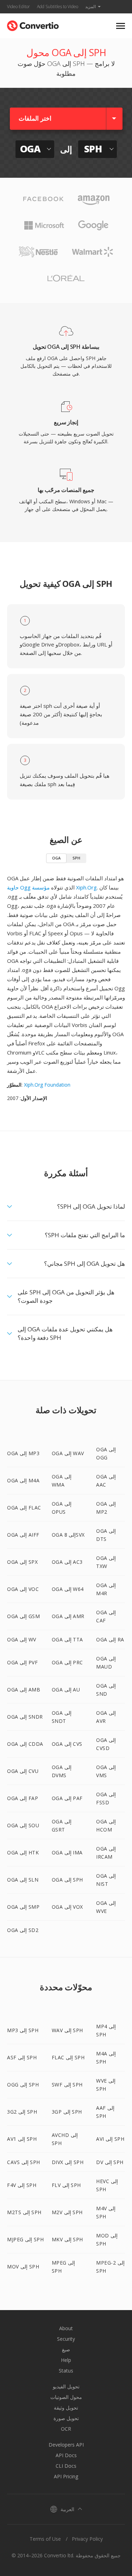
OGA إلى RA (110, 1639)
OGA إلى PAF (67, 1798)
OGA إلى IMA (67, 1852)
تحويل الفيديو (66, 2386)
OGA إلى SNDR (25, 1717)
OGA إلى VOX (67, 1907)
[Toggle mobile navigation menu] (121, 26)
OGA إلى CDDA (25, 1744)
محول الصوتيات (66, 2397)
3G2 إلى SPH (22, 2112)
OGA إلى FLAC (24, 1508)
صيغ (66, 2349)
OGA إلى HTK (23, 1852)
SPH (76, 858)
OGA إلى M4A (23, 1480)
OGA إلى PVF (22, 1662)
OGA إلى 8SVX (68, 1535)
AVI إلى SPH (110, 2139)
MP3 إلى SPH (23, 2030)
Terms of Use (45, 2539)
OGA (56, 858)
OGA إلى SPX (22, 1562)
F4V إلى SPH (22, 2185)
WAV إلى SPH (67, 2030)
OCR (66, 2429)
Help (66, 2360)
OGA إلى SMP (23, 1907)
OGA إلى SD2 (23, 1930)
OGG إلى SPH (23, 2085)
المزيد (90, 7)
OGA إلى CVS (67, 1744)
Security (66, 2339)
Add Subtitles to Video (58, 7)
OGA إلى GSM (23, 1616)
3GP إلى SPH (67, 2112)
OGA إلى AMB (24, 1690)
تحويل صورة (66, 2418)
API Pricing (66, 2476)
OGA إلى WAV (68, 1453)
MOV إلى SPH (23, 2267)
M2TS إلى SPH (24, 2212)
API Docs (66, 2455)
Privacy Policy (87, 2539)
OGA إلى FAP (23, 1798)
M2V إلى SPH (67, 2212)
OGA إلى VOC (23, 1589)
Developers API (66, 2445)
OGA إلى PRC (67, 1662)
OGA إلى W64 (68, 1589)
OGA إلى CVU (23, 1771)
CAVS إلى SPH (24, 2162)
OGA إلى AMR (68, 1616)
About (66, 2328)
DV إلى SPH (110, 2162)
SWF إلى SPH (67, 2085)
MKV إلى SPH (67, 2239)
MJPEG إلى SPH (25, 2239)
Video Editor (18, 7)
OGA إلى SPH (67, 1880)
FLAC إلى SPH (68, 2057)
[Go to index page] (33, 24)
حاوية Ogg (19, 887)
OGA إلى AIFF (23, 1535)
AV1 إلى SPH (22, 2139)
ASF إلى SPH (22, 2057)
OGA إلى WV (22, 1639)
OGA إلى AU (66, 1690)
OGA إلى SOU (23, 1825)
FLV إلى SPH (66, 2185)
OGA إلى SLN (23, 1880)
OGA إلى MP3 (23, 1453)
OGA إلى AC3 (67, 1562)
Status (66, 2371)
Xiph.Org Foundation (47, 1085)
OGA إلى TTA (67, 1639)
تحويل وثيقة (66, 2408)
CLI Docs (66, 2466)
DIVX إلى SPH (68, 2162)
